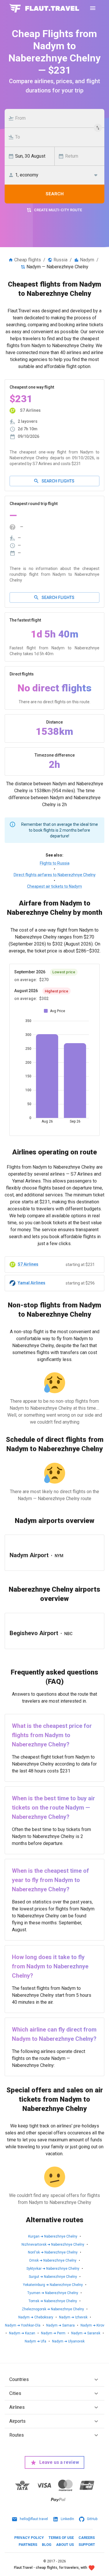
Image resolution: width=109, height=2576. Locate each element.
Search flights (58, 481)
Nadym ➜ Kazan (22, 2333)
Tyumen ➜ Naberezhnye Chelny (53, 2293)
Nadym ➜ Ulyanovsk (68, 2341)
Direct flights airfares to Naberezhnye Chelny (55, 875)
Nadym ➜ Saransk (86, 2333)
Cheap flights (28, 260)
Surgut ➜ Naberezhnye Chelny (53, 2277)
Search (55, 194)
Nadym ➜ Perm (53, 2333)
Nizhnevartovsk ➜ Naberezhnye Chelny (53, 2245)
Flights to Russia (55, 863)
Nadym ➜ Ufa (35, 2341)
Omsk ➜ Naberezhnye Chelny (53, 2260)
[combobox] (57, 118)
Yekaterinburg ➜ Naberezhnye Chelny (53, 2285)
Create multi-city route (58, 210)
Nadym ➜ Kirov (92, 2325)
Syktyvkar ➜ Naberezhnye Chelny (53, 2269)
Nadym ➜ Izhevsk (73, 2317)
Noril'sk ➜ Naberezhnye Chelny (53, 2252)
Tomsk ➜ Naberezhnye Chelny (53, 2301)
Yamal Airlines (32, 1283)
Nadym (87, 260)
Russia (60, 260)
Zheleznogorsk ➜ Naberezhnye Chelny (53, 2309)
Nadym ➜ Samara (60, 2325)
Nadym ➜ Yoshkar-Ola (23, 2325)
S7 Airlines (28, 1264)
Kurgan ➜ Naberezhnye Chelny (53, 2236)
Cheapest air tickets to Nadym (54, 886)
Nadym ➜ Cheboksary (36, 2317)
